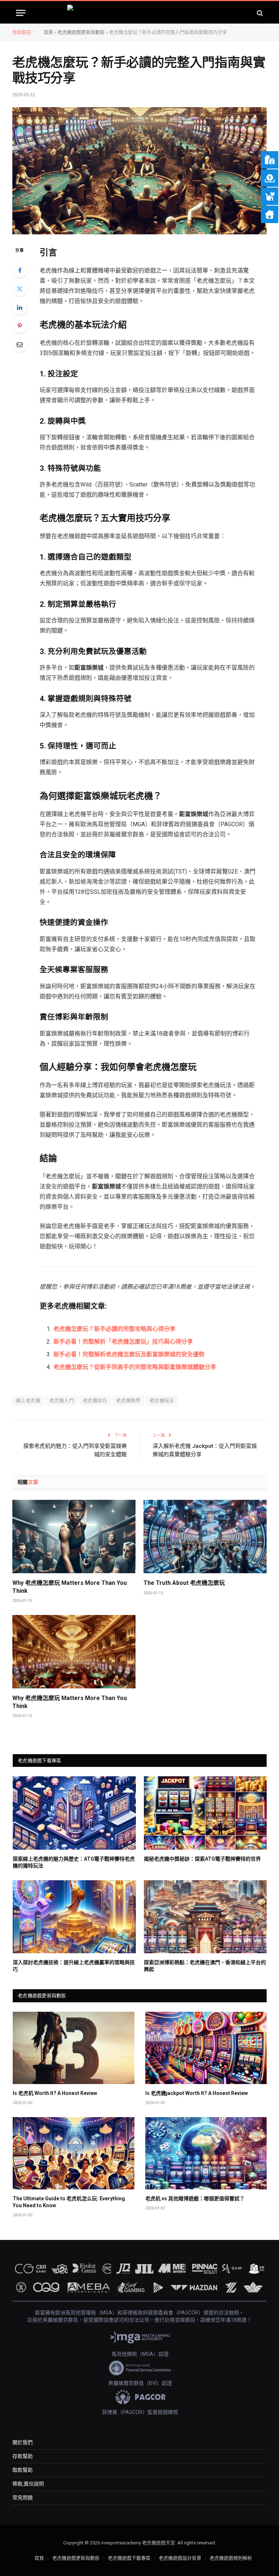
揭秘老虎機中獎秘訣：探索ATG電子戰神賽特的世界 (202, 1859)
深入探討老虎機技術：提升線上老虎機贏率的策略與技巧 (74, 1966)
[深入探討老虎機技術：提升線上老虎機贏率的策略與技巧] (74, 1917)
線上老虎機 (28, 1400)
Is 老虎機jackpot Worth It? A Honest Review (197, 2093)
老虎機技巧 (95, 1400)
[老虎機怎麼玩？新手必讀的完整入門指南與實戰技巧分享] (139, 171)
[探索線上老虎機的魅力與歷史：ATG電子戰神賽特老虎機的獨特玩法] (74, 1813)
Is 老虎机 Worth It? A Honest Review (55, 2093)
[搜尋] (259, 13)
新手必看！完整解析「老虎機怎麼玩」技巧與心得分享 (123, 1342)
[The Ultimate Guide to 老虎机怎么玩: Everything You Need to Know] (74, 2153)
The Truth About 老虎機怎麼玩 (184, 1583)
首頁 (48, 32)
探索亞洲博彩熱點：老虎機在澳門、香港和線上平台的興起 (205, 1966)
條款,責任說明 (28, 2484)
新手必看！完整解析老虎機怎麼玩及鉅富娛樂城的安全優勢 (129, 1354)
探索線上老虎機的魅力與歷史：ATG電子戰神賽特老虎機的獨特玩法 (74, 1862)
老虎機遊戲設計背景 (180, 2558)
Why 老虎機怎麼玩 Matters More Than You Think (70, 1587)
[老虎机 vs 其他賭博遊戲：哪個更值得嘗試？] (206, 2153)
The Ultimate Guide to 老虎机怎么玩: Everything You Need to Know (69, 2202)
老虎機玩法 (162, 1400)
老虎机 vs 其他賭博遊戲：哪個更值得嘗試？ (195, 2199)
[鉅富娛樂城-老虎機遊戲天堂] (140, 13)
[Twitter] (20, 289)
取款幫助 (23, 2470)
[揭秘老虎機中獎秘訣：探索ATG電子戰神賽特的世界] (205, 1813)
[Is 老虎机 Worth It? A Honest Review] (74, 2048)
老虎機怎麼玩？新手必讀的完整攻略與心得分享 (114, 1329)
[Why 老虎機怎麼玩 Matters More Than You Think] (74, 1537)
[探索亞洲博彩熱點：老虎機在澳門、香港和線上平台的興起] (205, 1917)
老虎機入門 (62, 1400)
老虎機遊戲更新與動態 (81, 32)
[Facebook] (20, 270)
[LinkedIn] (20, 307)
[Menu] (21, 13)
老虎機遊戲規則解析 (231, 2558)
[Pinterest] (20, 326)
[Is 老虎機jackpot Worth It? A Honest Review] (206, 2048)
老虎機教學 (128, 1400)
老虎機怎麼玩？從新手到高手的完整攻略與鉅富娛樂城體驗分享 (135, 1367)
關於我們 (23, 2442)
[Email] (20, 344)
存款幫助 (23, 2456)
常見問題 (23, 2498)
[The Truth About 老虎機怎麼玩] (205, 1537)
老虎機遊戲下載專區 (129, 2558)
